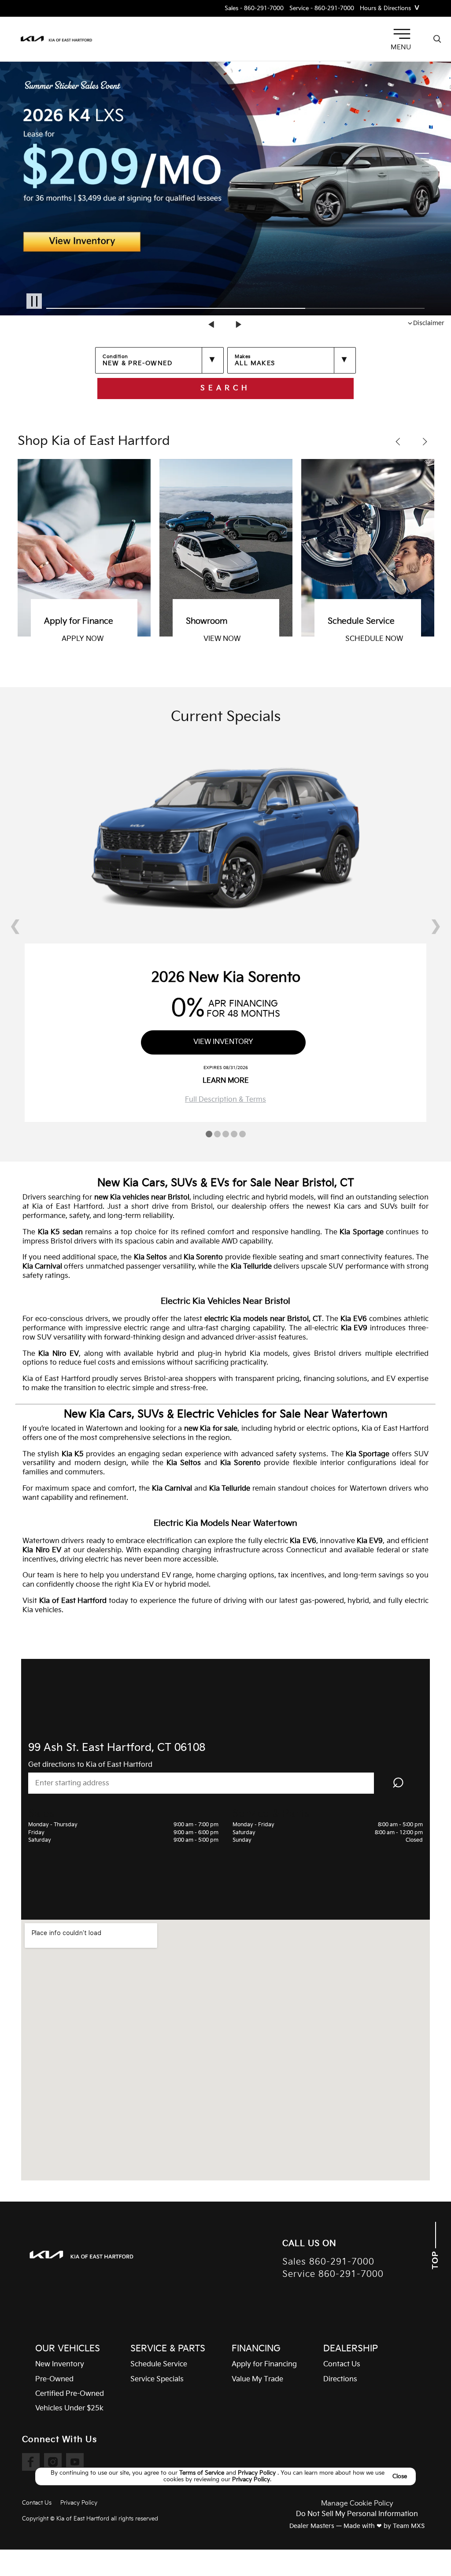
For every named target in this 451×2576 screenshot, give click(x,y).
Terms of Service (203, 2473)
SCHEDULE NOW (277, 639)
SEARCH (225, 388)
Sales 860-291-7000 (328, 2262)
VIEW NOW (125, 639)
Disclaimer (429, 323)
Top (435, 2259)
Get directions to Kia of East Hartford (90, 1765)
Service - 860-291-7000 (322, 9)
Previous (212, 324)
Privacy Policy (258, 2473)
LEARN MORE (226, 1081)
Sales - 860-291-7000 (254, 9)
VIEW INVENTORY (420, 639)
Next (239, 324)
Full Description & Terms (225, 1100)
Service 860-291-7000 (333, 2274)
